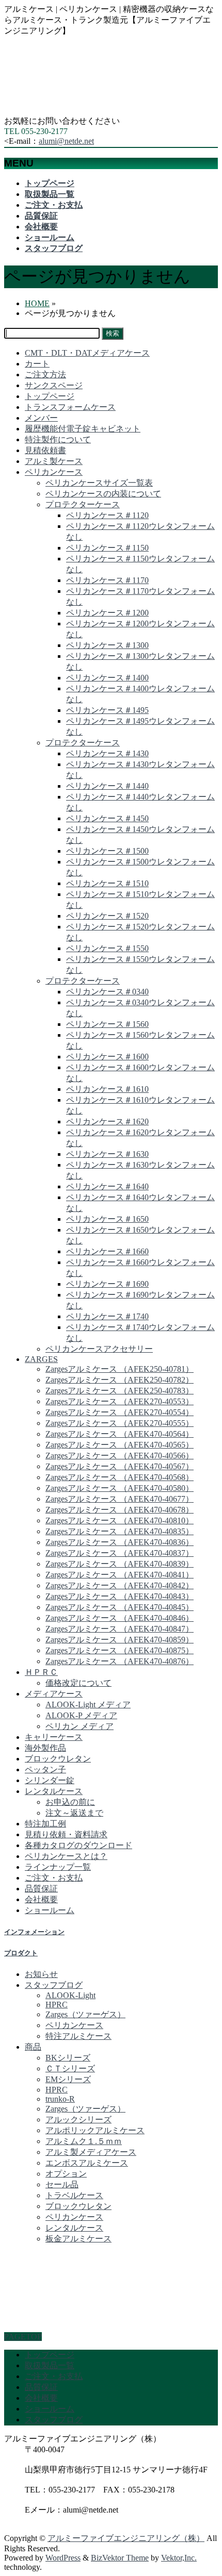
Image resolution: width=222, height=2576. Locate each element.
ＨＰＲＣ (41, 1672)
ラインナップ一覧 (58, 1867)
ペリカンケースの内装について (103, 494)
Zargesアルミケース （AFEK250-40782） (120, 1380)
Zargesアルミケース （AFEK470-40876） (120, 1661)
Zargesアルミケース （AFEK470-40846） (120, 1618)
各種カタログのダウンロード (78, 1845)
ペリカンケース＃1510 (107, 883)
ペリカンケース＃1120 (107, 515)
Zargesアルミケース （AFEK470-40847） (120, 1629)
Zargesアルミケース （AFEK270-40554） (120, 1412)
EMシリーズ (68, 2079)
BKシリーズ (68, 2058)
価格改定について (78, 1683)
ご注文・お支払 (54, 1878)
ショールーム (50, 1910)
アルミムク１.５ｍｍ (84, 2141)
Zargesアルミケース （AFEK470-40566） (120, 1456)
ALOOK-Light (70, 1995)
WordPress (63, 2558)
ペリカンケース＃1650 (107, 1219)
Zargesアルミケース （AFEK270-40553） (120, 1401)
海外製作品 (45, 1748)
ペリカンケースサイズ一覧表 (99, 483)
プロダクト (21, 1953)
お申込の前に (70, 1802)
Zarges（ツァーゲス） (85, 2014)
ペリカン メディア (80, 1726)
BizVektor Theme (120, 2558)
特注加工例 (45, 1824)
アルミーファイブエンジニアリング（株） (126, 2538)
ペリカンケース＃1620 (107, 1121)
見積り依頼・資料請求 (66, 1834)
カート (37, 364)
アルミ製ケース (54, 461)
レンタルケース (54, 1791)
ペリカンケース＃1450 (107, 818)
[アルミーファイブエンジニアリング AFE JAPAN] (82, 111)
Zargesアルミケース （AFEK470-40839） (120, 1564)
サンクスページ (54, 385)
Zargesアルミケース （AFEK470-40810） (120, 1520)
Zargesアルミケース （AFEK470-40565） (120, 1445)
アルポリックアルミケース (95, 2130)
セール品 (62, 2184)
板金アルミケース (78, 2239)
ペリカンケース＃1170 (107, 580)
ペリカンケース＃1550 (107, 948)
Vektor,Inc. (179, 2558)
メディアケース (54, 1694)
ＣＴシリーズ (70, 2068)
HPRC (57, 2005)
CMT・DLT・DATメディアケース (87, 353)
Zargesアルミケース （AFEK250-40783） (120, 1391)
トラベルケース (74, 2195)
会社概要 (41, 1899)
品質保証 (41, 1889)
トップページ (50, 396)
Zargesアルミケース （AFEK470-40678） (120, 1510)
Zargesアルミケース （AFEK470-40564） (120, 1434)
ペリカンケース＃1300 (107, 645)
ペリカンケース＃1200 (107, 613)
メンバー (41, 418)
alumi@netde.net (66, 141)
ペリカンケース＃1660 (107, 1251)
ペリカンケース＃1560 (107, 1024)
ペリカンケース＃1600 (107, 1057)
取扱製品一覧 (50, 2365)
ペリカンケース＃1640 (107, 1186)
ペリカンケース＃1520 (107, 916)
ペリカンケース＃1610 (107, 1089)
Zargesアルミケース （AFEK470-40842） (120, 1585)
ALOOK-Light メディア (88, 1705)
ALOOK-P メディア (81, 1715)
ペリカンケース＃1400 (107, 678)
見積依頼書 (45, 450)
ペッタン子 (45, 1769)
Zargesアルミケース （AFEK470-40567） (120, 1466)
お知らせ (41, 1974)
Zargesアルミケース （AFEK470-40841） (120, 1575)
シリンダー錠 (50, 1780)
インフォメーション (34, 1932)
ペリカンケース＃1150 (107, 548)
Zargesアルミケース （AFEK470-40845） (120, 1607)
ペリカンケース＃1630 (107, 1154)
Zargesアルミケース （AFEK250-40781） (120, 1369)
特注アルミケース (78, 2036)
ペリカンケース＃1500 (107, 851)
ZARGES (41, 1359)
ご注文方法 (45, 375)
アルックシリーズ (78, 2120)
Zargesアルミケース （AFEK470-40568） (120, 1477)
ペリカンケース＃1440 (107, 786)
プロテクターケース (83, 504)
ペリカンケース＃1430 (107, 753)
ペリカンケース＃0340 (107, 992)
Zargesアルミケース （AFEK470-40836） (120, 1542)
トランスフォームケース (70, 407)
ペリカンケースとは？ (66, 1856)
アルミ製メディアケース (91, 2152)
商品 (33, 2047)
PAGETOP (23, 2337)
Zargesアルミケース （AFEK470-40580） (120, 1488)
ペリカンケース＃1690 (107, 1284)
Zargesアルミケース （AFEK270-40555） (120, 1423)
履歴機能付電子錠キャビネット (83, 429)
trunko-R (60, 2099)
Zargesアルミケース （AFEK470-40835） (120, 1531)
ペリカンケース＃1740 (107, 1316)
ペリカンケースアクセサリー (99, 1349)
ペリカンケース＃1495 (107, 710)
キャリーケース (54, 1737)
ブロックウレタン (58, 1759)
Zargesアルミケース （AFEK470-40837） (120, 1553)
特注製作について (58, 439)
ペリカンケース (54, 472)
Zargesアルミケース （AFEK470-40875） (120, 1650)
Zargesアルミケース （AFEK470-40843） (120, 1596)
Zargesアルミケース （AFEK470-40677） (120, 1499)
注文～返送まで (74, 1813)
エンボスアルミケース (87, 2163)
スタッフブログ (54, 1985)
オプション (66, 2174)
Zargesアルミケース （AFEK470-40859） (120, 1640)
